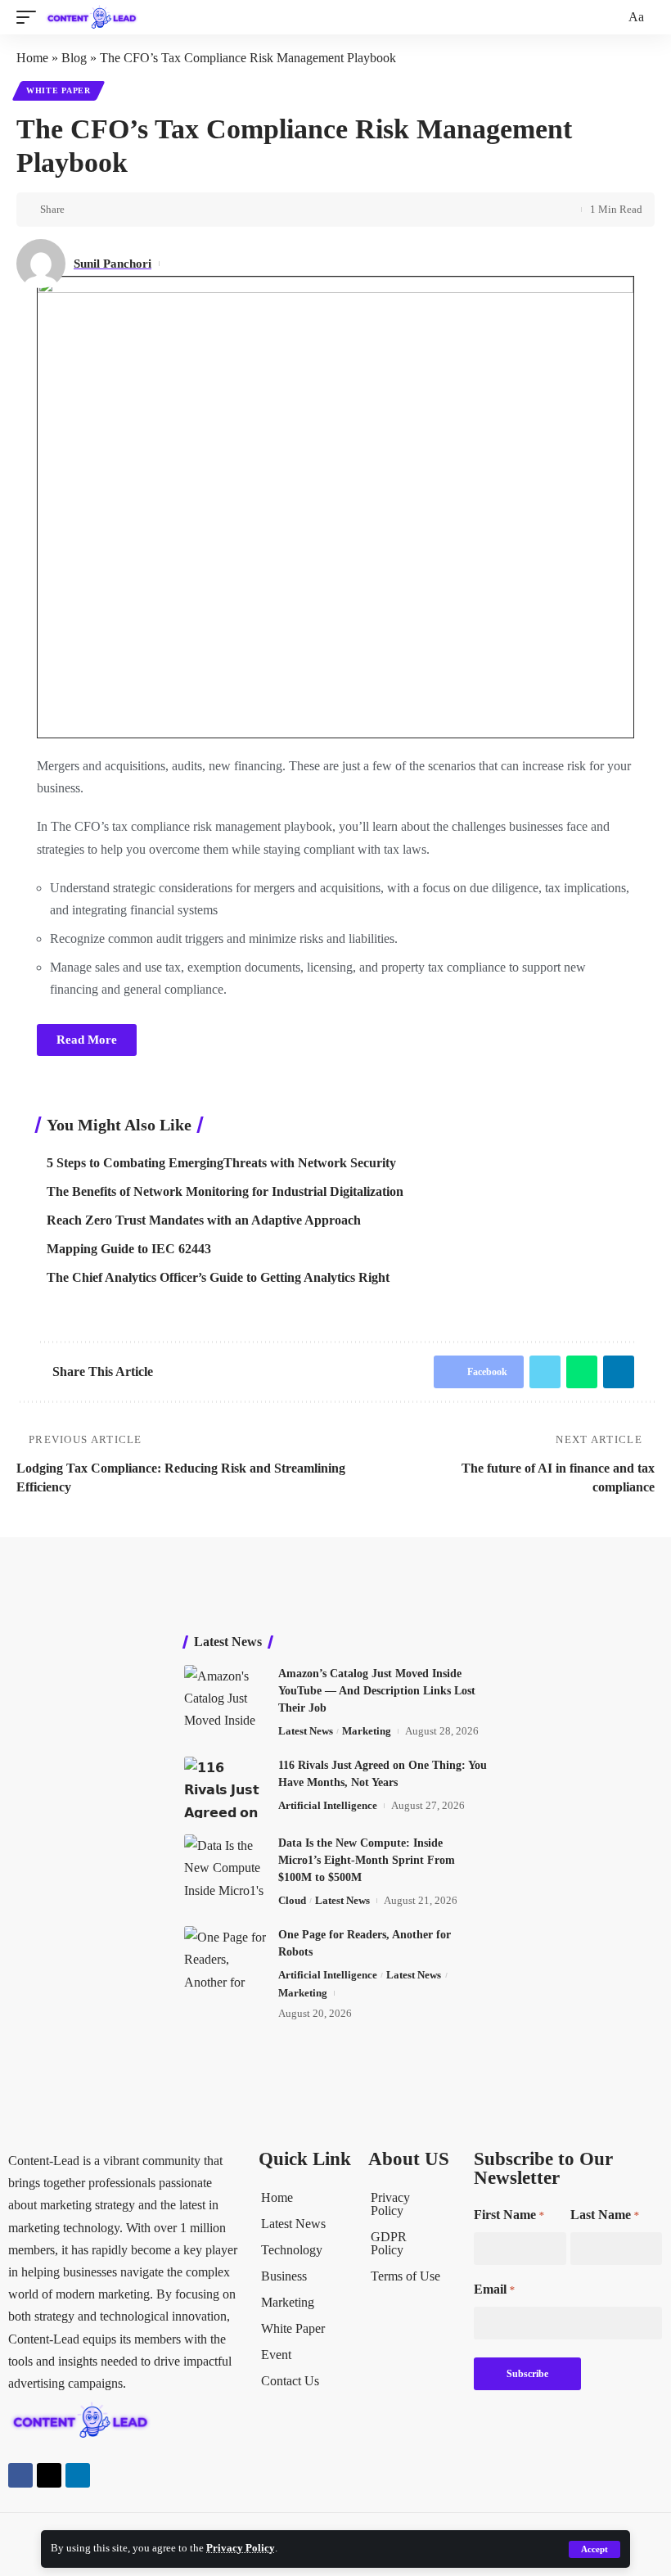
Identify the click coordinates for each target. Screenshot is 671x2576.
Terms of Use (405, 2276)
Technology (292, 2250)
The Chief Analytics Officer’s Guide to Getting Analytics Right (218, 1277)
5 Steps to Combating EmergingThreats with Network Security (221, 1163)
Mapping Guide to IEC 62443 (129, 1249)
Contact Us (290, 2381)
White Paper (59, 90)
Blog (74, 58)
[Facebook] (20, 2475)
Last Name (605, 2215)
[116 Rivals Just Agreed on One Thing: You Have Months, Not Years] (225, 1787)
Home (32, 58)
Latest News (306, 1731)
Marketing (367, 1731)
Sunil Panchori (113, 264)
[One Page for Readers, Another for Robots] (225, 1957)
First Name (509, 2215)
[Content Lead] (96, 17)
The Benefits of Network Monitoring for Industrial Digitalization (225, 1191)
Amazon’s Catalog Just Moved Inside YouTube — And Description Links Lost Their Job (377, 1691)
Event (276, 2355)
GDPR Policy (389, 2243)
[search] (610, 18)
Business (284, 2276)
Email (494, 2289)
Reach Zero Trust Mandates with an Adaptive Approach (204, 1220)
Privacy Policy (241, 2548)
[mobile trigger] (30, 17)
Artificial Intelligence (328, 1805)
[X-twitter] (49, 2475)
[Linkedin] (78, 2475)
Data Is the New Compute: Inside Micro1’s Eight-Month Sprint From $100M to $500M (367, 1860)
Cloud (292, 1900)
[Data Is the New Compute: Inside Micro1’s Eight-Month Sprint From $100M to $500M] (225, 1865)
